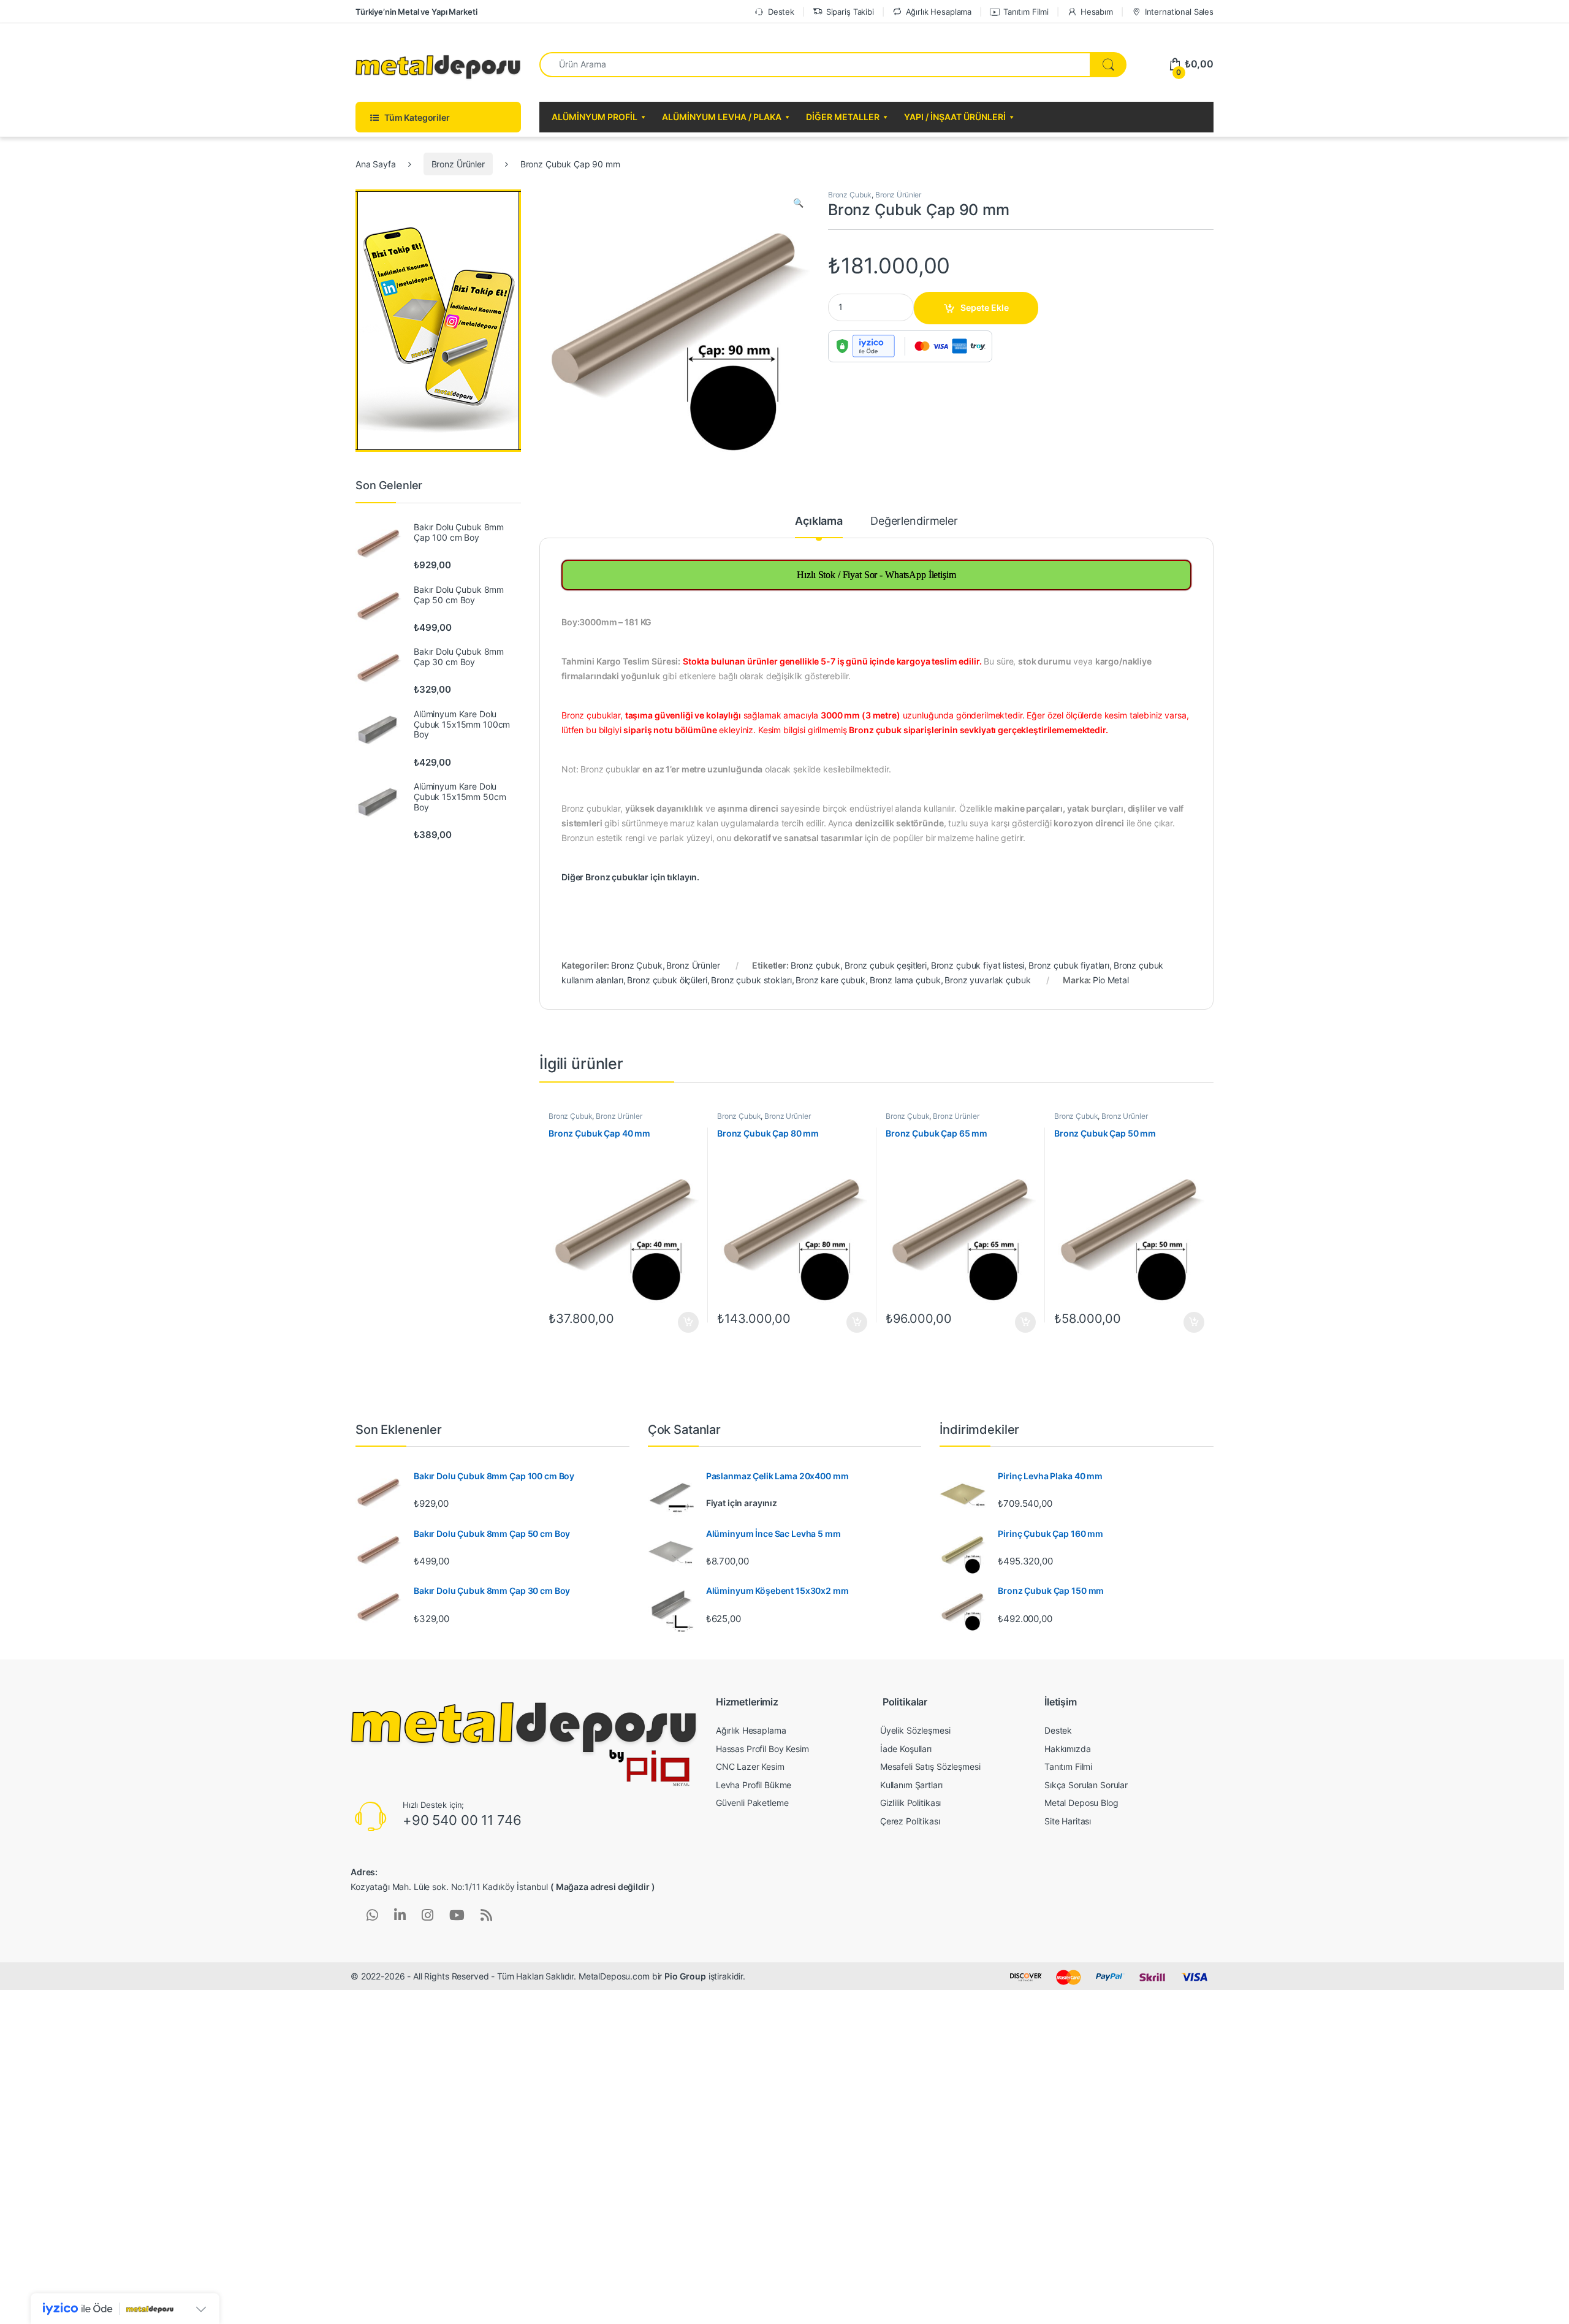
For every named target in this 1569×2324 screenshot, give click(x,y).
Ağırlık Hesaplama (939, 12)
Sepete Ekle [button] (685, 1322)
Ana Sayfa (376, 164)
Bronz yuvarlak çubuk (987, 980)
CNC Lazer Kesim (750, 1766)
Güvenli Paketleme (752, 1803)
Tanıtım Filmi (1026, 12)
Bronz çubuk (815, 965)
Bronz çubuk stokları (751, 980)
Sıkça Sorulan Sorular (1086, 1785)
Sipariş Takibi (850, 12)
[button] (798, 203)
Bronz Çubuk (850, 195)
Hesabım (1097, 12)
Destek (781, 12)
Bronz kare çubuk (830, 980)
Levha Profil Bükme (754, 1785)
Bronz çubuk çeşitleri (886, 965)
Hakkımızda (1068, 1749)
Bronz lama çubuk (905, 980)
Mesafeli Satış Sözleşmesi (930, 1766)
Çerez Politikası (910, 1821)
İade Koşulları (906, 1749)
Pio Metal (1111, 980)
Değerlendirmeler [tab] (914, 521)
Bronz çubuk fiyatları (1069, 965)
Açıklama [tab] (819, 521)
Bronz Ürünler (458, 164)
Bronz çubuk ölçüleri (667, 980)
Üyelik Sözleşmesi (915, 1730)
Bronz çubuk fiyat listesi (978, 965)
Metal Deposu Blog (1081, 1803)
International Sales (1179, 12)
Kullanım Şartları (911, 1785)
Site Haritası (1068, 1821)
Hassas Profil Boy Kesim (762, 1749)
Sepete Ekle (985, 307)
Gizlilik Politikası (910, 1803)
